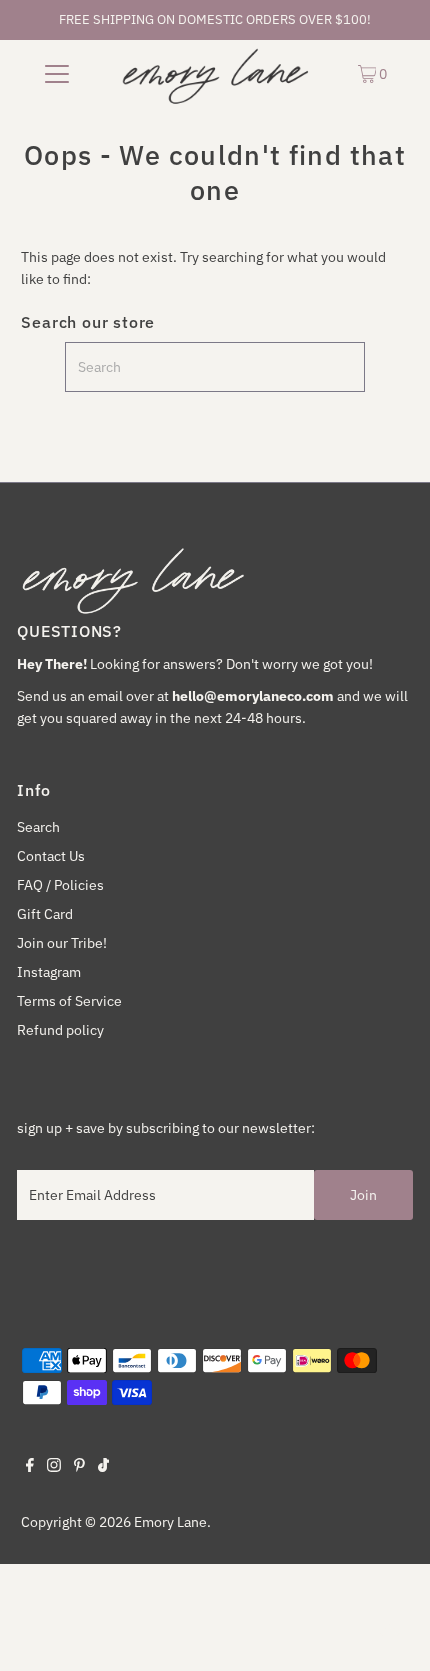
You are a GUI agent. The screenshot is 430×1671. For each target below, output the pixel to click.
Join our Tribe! (62, 943)
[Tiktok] (103, 1467)
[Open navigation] (57, 73)
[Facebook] (30, 1467)
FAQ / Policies (60, 885)
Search (38, 827)
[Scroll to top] (390, 1631)
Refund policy (60, 1030)
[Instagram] (54, 1467)
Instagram (49, 972)
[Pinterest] (79, 1467)
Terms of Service (69, 1001)
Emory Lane (170, 1522)
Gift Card (45, 914)
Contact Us (51, 856)
